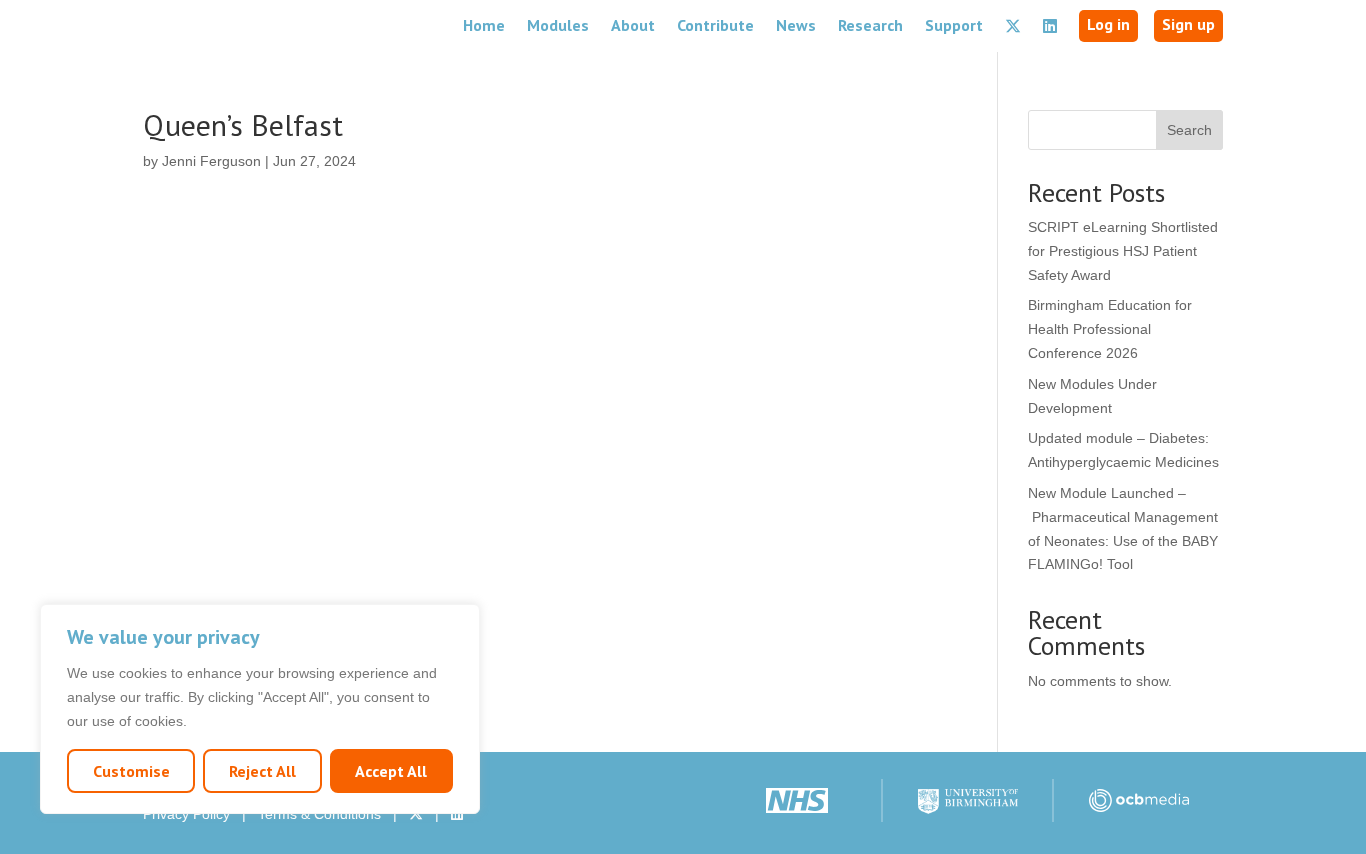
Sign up (1188, 24)
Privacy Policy (186, 814)
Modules (558, 25)
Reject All (262, 771)
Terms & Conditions (319, 814)
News (796, 25)
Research (870, 25)
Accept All (391, 771)
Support (954, 25)
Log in (1108, 24)
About (633, 25)
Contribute (715, 25)
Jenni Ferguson (211, 161)
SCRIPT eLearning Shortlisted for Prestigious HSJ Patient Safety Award (1123, 251)
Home (484, 25)
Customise (131, 771)
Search (1189, 130)
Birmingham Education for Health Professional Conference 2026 (1110, 329)
